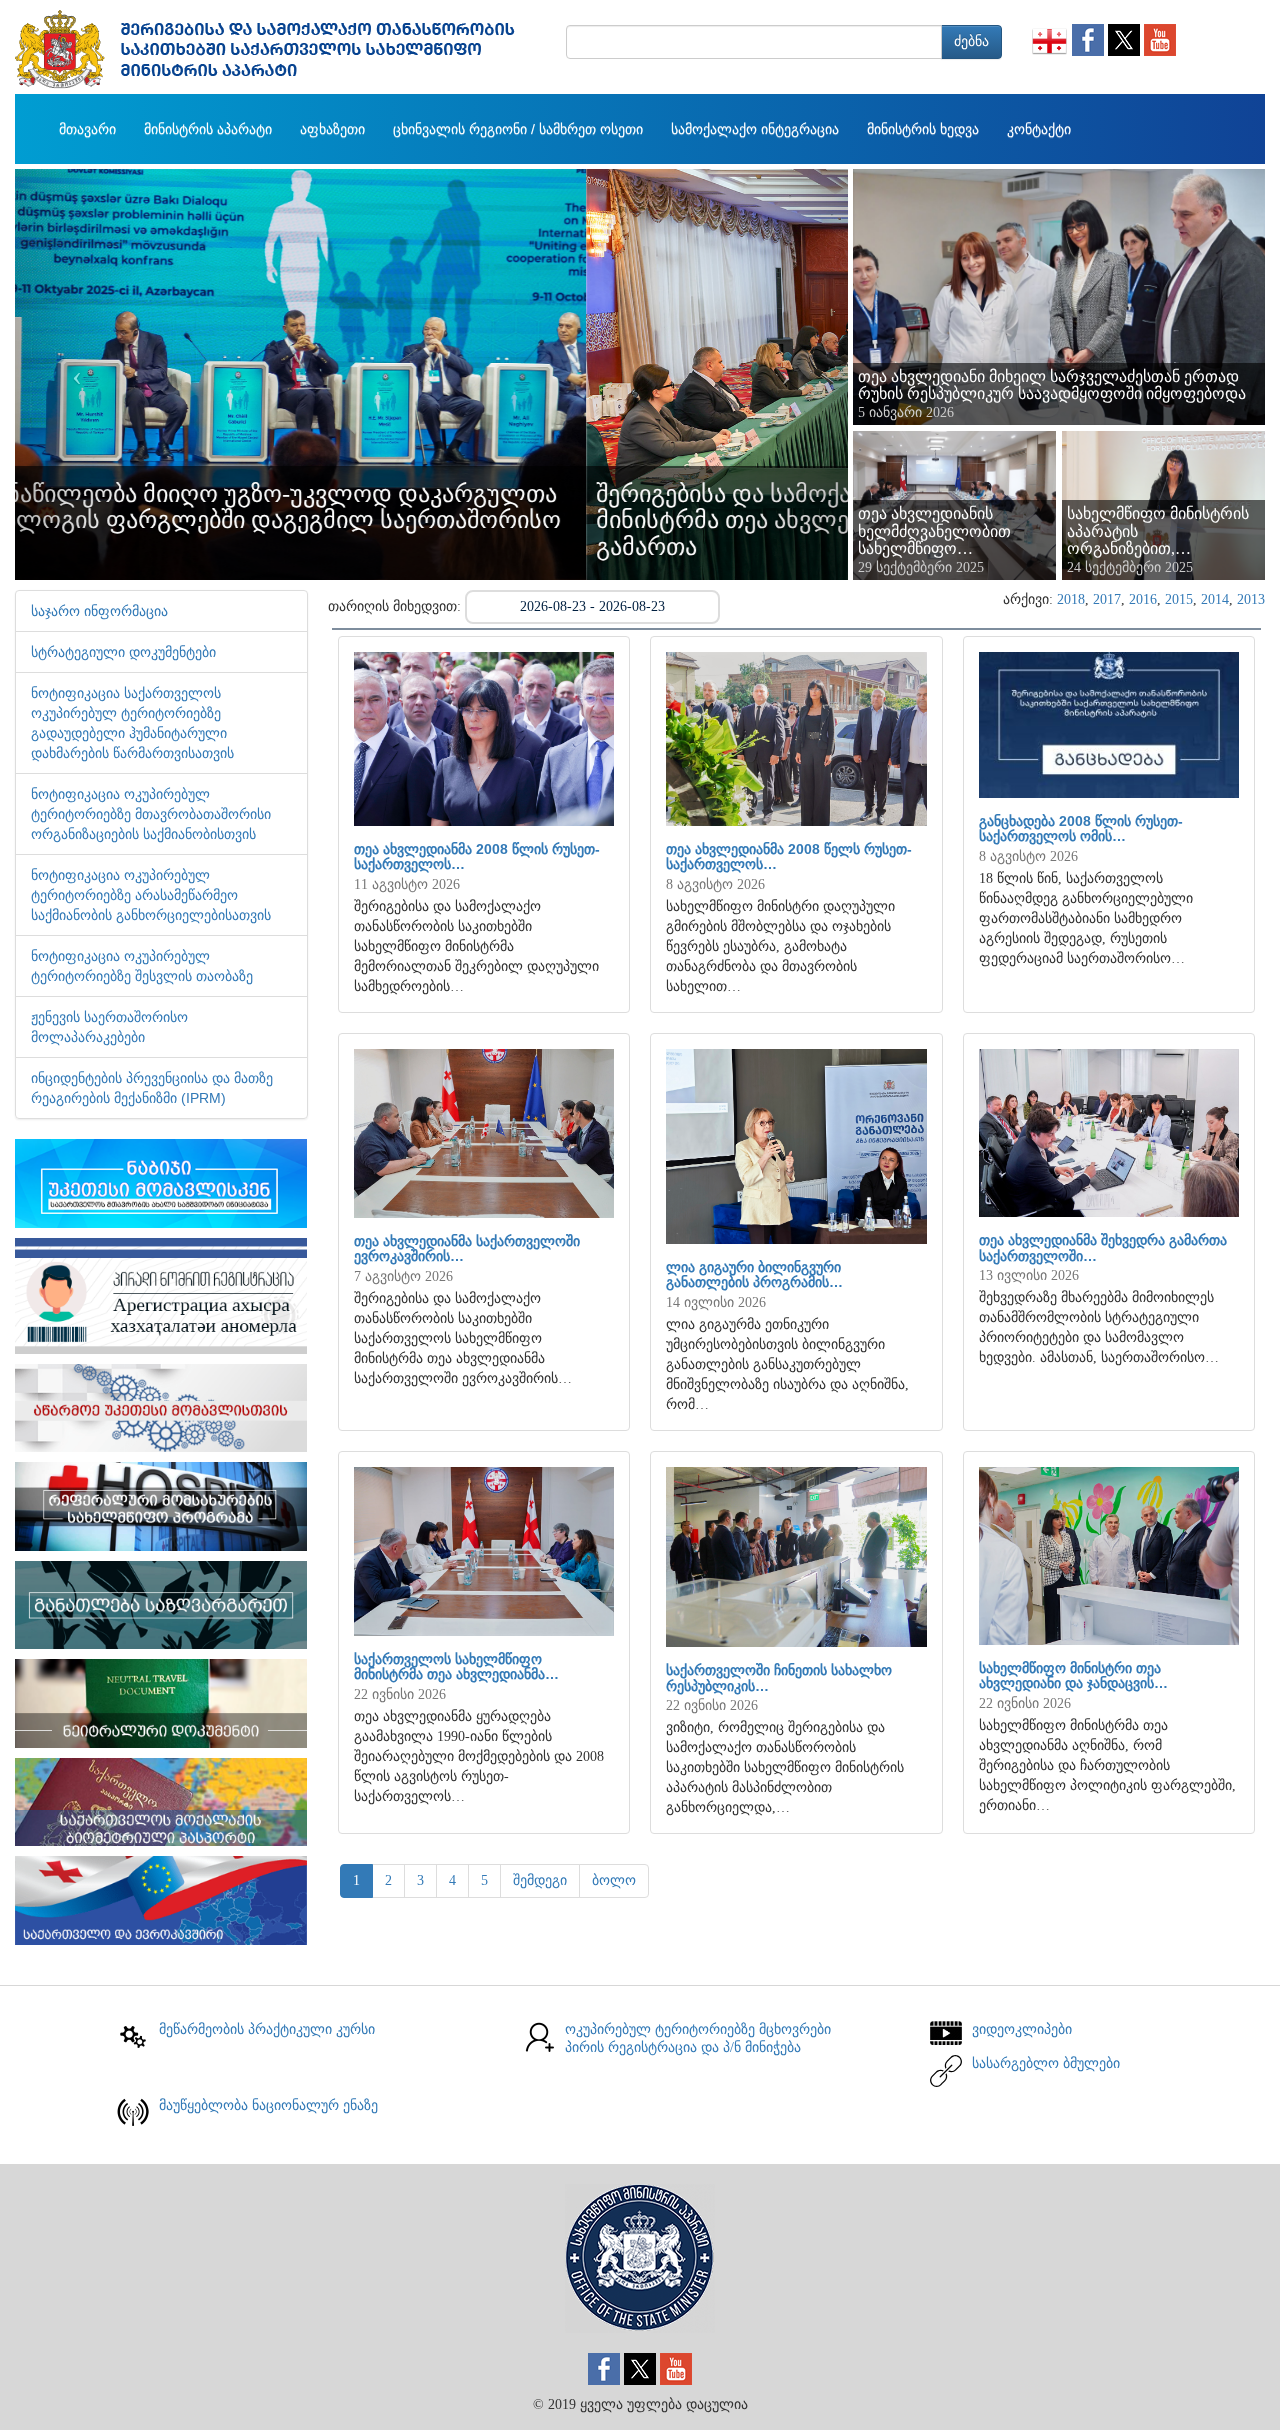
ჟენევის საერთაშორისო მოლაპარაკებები (109, 1027)
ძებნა (971, 41)
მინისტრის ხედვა (923, 129)
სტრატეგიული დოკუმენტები (123, 652)
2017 (1107, 599)
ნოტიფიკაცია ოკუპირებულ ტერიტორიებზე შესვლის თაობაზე (142, 966)
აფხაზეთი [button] (332, 129)
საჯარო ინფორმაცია (99, 611)
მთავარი (87, 129)
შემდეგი (540, 1880)
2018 (1071, 599)
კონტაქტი (1039, 129)
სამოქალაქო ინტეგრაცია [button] (755, 129)
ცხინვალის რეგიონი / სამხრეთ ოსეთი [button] (518, 129)
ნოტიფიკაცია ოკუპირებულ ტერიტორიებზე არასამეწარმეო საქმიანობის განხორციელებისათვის (151, 895)
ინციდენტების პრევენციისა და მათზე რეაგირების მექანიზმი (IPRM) (152, 1088)
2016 (1143, 599)
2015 (1179, 599)
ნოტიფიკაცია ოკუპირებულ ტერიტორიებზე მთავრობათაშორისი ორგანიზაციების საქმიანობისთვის (151, 814)
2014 (1215, 599)
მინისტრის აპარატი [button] (208, 129)
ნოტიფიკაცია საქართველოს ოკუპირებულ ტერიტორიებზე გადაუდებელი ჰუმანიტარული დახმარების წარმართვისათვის (132, 723)
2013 (1251, 599)
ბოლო (614, 1880)
